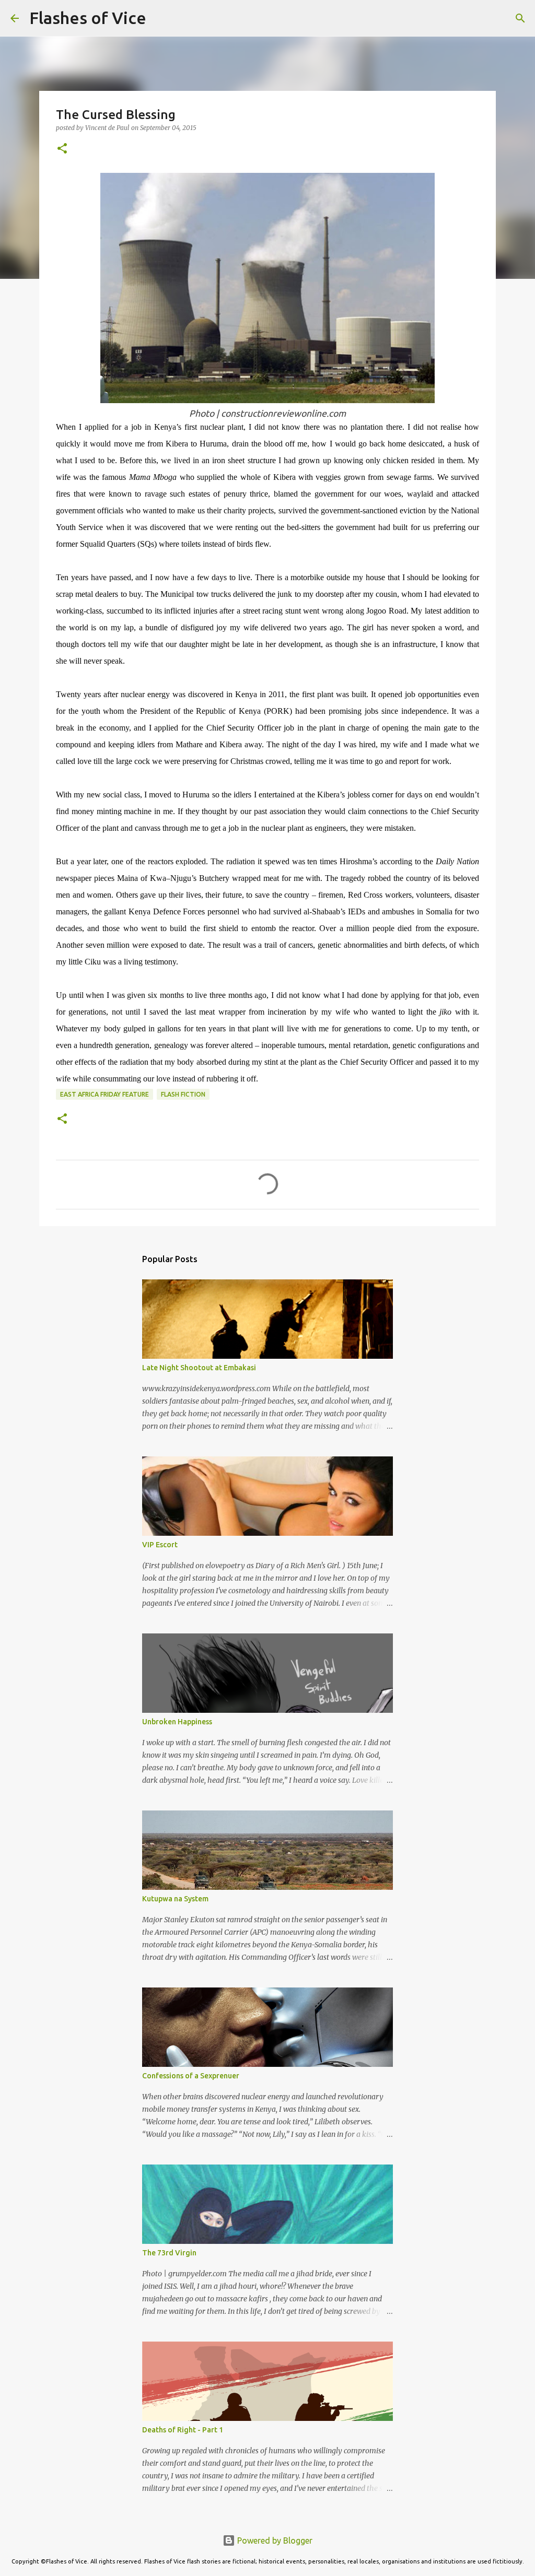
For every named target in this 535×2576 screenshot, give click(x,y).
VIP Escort (160, 1545)
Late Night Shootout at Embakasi (199, 1368)
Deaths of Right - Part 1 (183, 2430)
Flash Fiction (183, 1094)
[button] (62, 149)
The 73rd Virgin (169, 2253)
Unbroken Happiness (177, 1722)
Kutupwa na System (175, 1899)
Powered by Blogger (274, 2540)
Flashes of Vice (88, 18)
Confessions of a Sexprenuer (191, 2076)
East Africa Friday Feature (104, 1094)
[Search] (161, 18)
